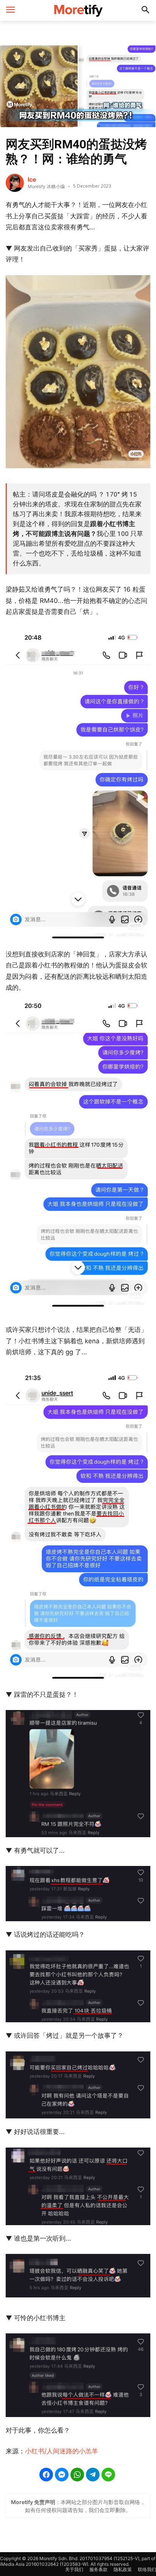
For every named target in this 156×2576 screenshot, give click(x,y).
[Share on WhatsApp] (77, 2475)
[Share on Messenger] (62, 2475)
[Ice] (15, 183)
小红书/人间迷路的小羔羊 (62, 2451)
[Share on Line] (108, 2475)
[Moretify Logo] (78, 10)
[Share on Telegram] (93, 2475)
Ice (32, 179)
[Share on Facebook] (46, 2475)
